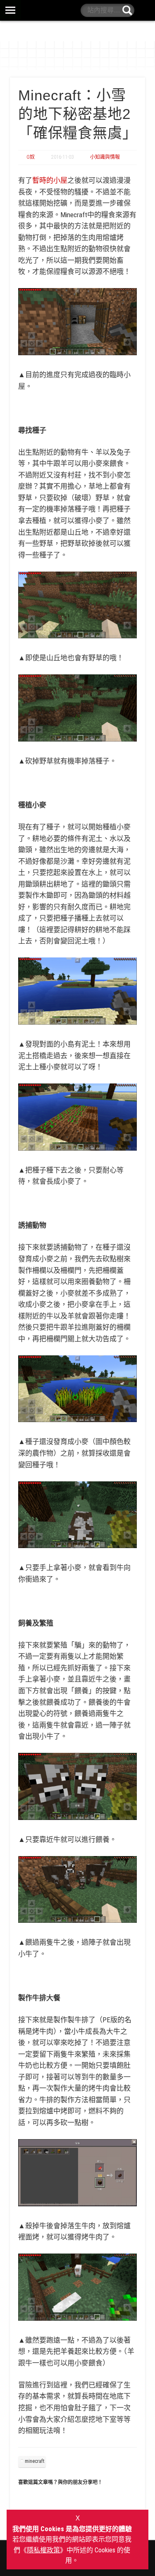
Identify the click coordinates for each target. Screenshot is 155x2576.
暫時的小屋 (50, 180)
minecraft (35, 2461)
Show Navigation (77, 10)
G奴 (31, 157)
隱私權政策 (43, 2550)
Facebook (144, 10)
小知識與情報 (105, 157)
